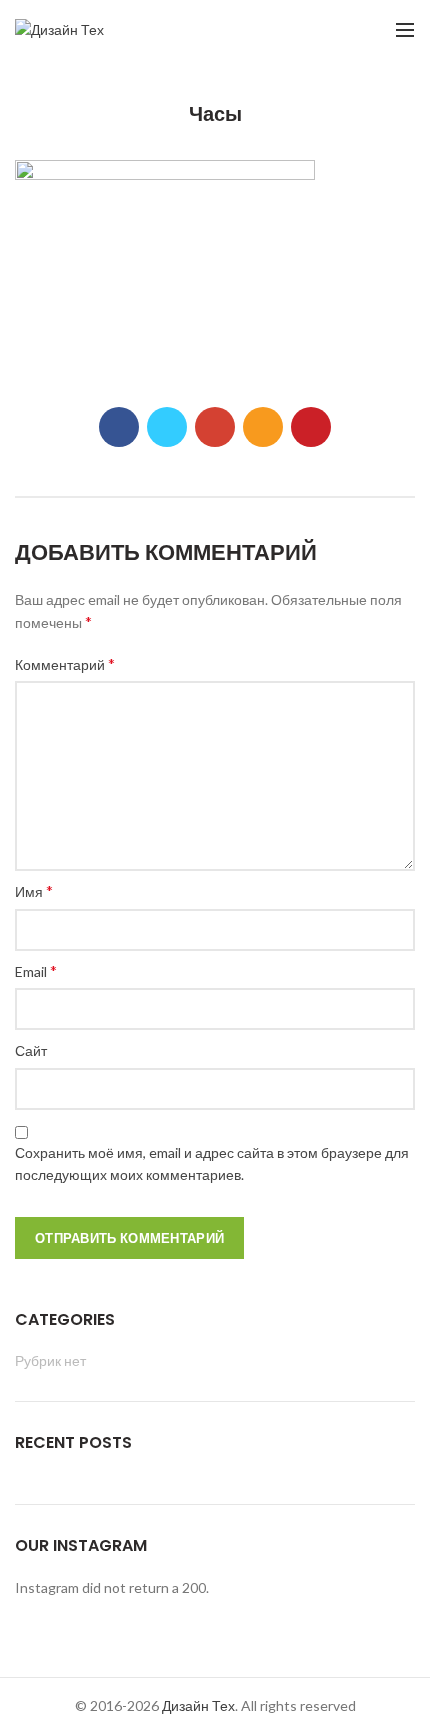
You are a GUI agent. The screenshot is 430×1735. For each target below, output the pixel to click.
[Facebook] (119, 427)
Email (36, 970)
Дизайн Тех (198, 1705)
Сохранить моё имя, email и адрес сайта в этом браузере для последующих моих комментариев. (212, 1163)
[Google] (215, 427)
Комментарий (65, 663)
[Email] (263, 427)
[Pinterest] (311, 427)
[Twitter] (167, 427)
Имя (34, 890)
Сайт (31, 1050)
